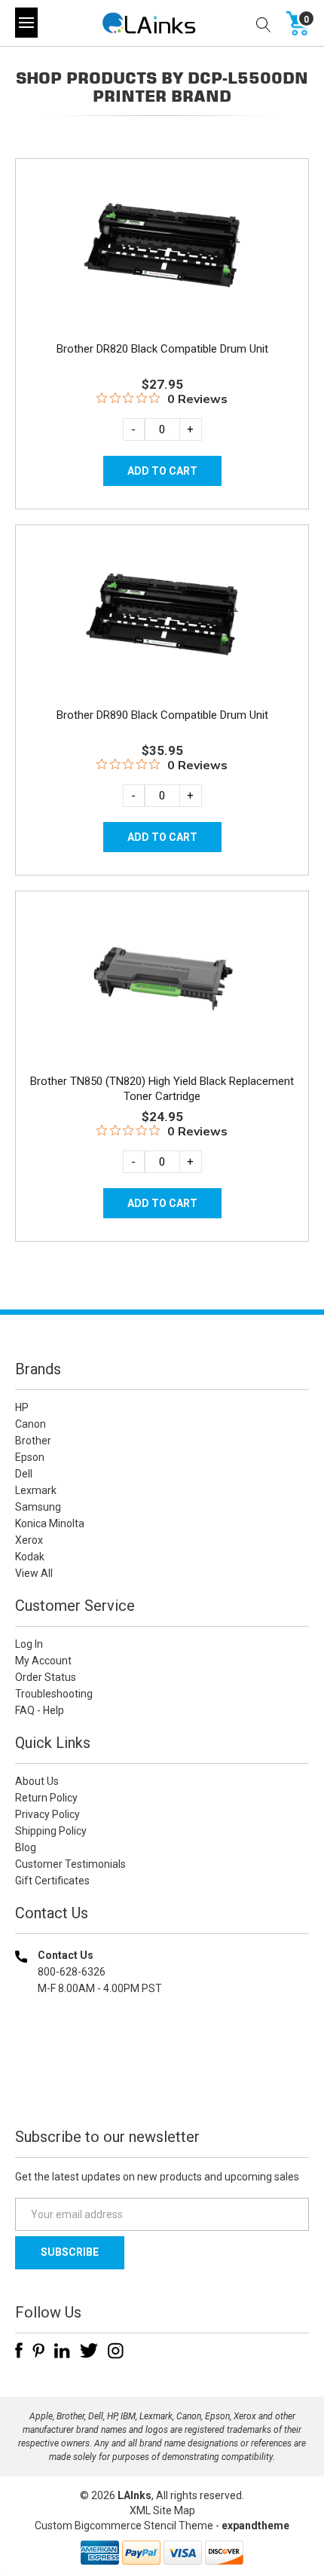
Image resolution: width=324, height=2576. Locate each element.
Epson (30, 1457)
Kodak (30, 1557)
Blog (26, 1847)
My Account (43, 1661)
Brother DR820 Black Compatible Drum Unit (162, 349)
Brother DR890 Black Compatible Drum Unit (162, 715)
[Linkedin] (62, 2351)
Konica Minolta (50, 1523)
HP (22, 1407)
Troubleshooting (54, 1694)
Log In (29, 1644)
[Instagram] (116, 2351)
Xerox (29, 1540)
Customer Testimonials (70, 1864)
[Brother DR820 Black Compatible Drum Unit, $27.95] (162, 248)
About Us (37, 1781)
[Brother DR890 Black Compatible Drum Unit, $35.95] (162, 614)
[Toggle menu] (26, 23)
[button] (162, 2085)
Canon (31, 1424)
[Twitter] (89, 2351)
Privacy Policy (47, 1814)
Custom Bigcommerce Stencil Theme (124, 2526)
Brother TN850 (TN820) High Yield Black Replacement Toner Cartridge (162, 1089)
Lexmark (36, 1490)
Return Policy (46, 1798)
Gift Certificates (52, 1881)
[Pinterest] (38, 2351)
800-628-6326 (72, 1972)
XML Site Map (162, 2510)
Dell (24, 1474)
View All (34, 1573)
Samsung (38, 1507)
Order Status (46, 1677)
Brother (33, 1441)
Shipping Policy (51, 1831)
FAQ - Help (40, 1710)
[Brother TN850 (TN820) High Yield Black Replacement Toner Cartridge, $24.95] (162, 981)
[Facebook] (19, 2351)
